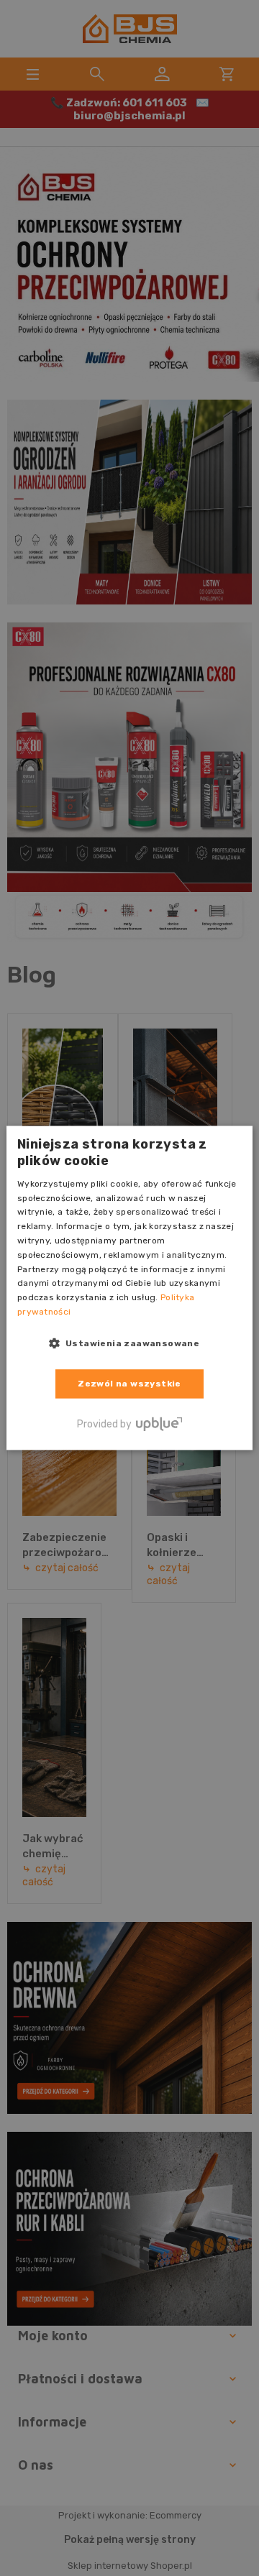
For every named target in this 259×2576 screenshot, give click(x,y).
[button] (130, 1343)
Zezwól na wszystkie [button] (129, 1384)
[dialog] (129, 1288)
